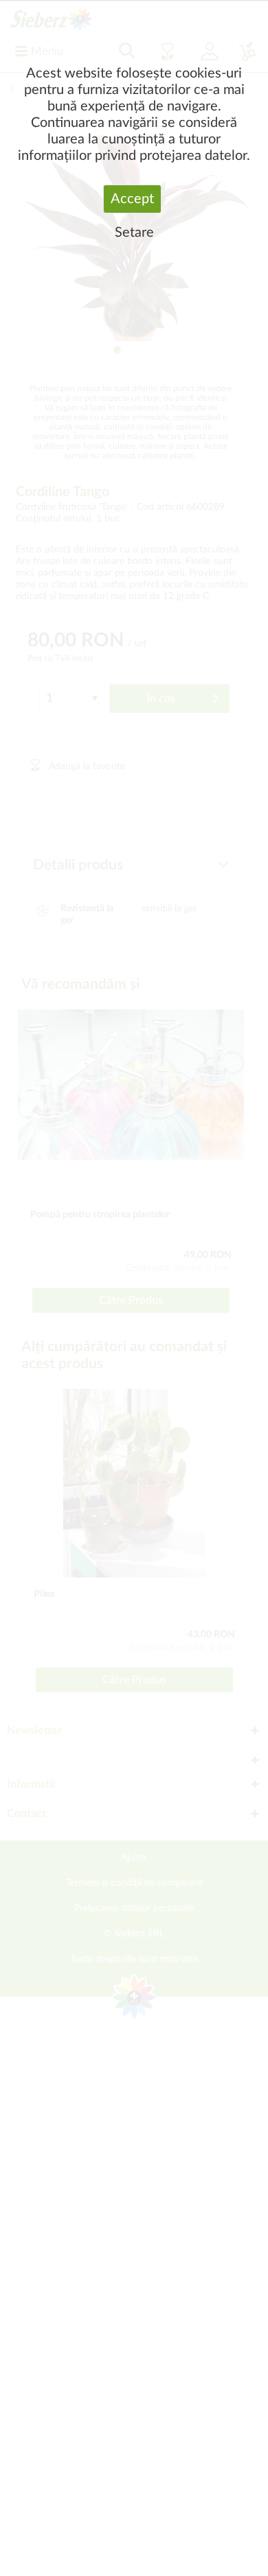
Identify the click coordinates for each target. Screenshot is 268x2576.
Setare (134, 233)
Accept (132, 199)
